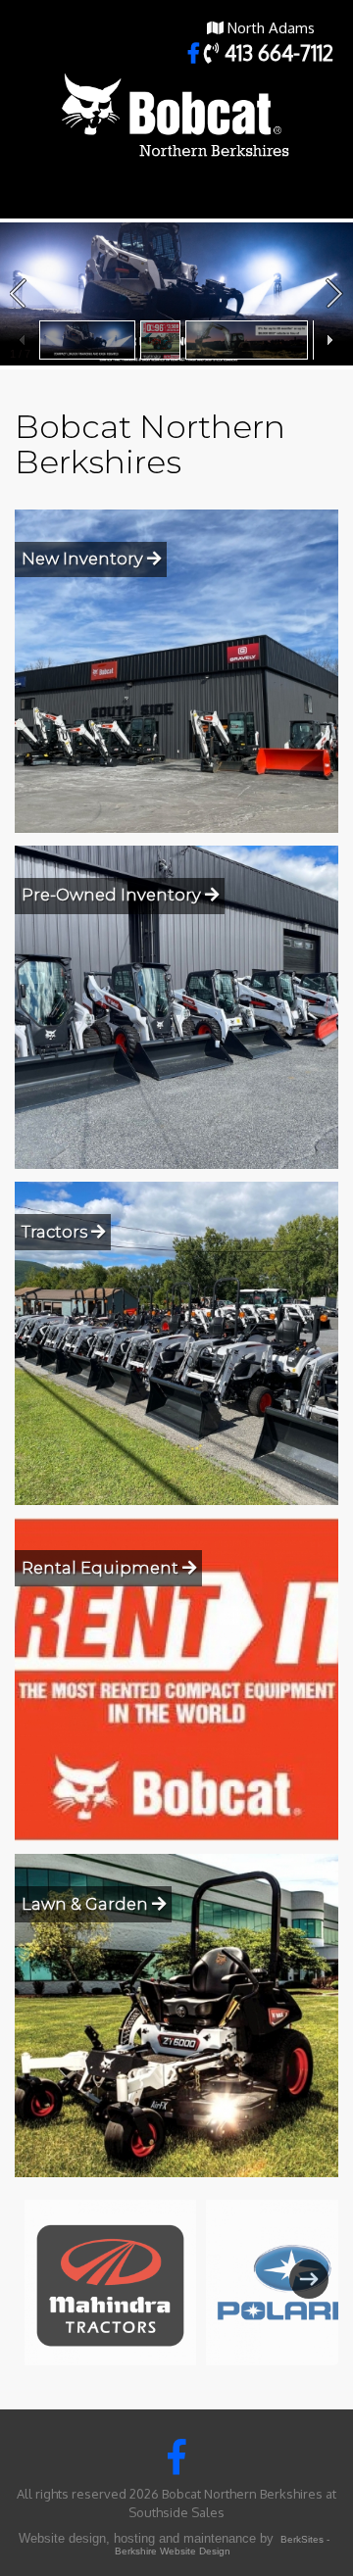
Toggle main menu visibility (324, 194)
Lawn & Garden (87, 1904)
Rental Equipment (102, 1568)
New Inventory (84, 559)
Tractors (56, 1232)
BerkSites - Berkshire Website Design (222, 2545)
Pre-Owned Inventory (113, 895)
